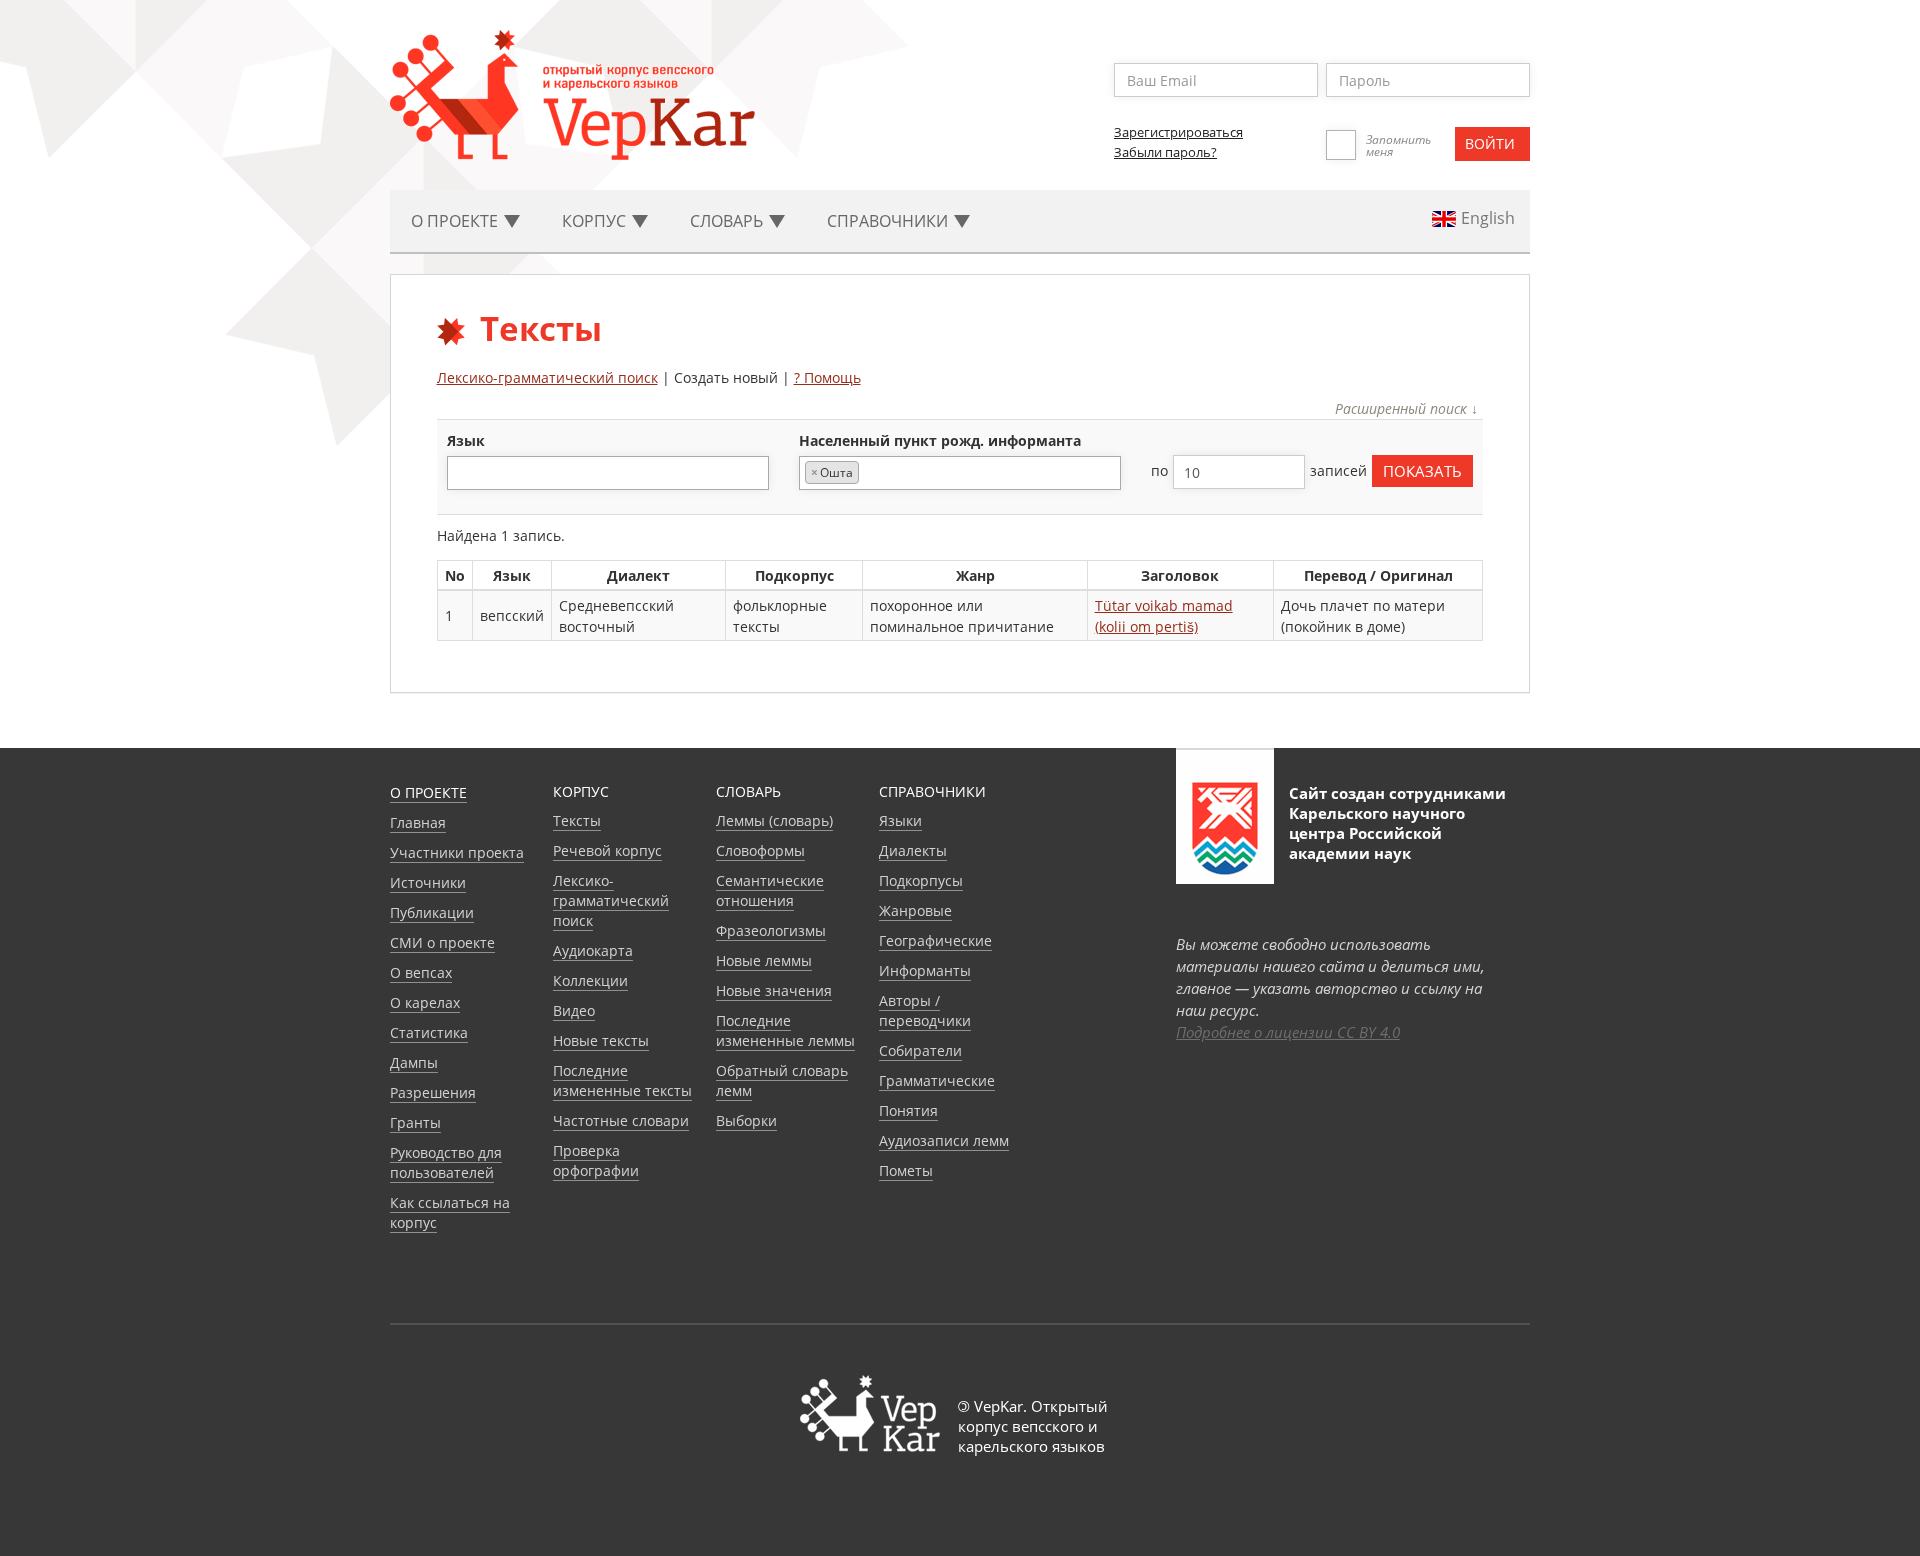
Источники (428, 882)
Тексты (577, 820)
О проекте (428, 792)
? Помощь (827, 377)
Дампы (414, 1062)
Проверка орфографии (596, 1160)
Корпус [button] (596, 221)
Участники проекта (457, 852)
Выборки (746, 1120)
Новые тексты (601, 1040)
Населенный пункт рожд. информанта (940, 440)
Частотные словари (621, 1120)
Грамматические (937, 1080)
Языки (900, 820)
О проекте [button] (456, 221)
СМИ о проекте (442, 942)
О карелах (425, 1002)
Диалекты (913, 850)
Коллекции (590, 980)
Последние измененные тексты (622, 1080)
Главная (418, 822)
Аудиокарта (593, 950)
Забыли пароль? (1165, 152)
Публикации (432, 912)
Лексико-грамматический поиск (547, 377)
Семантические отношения (770, 890)
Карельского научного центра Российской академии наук (1377, 833)
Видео (574, 1010)
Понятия (908, 1110)
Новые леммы (764, 960)
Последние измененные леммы (785, 1030)
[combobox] (608, 473)
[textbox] (463, 472)
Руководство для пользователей (446, 1162)
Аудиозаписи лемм (944, 1140)
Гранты (415, 1122)
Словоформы (760, 850)
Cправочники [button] (889, 221)
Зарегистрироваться (1178, 132)
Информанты (925, 970)
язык (466, 440)
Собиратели (920, 1050)
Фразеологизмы (771, 930)
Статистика (429, 1032)
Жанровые (915, 910)
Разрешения (433, 1092)
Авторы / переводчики (925, 1010)
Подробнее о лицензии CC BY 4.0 (1288, 1032)
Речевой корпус (607, 850)
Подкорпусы (921, 880)
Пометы (906, 1170)
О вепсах (421, 972)
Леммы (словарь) (774, 820)
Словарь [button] (728, 221)
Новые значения (774, 990)
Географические (935, 940)
